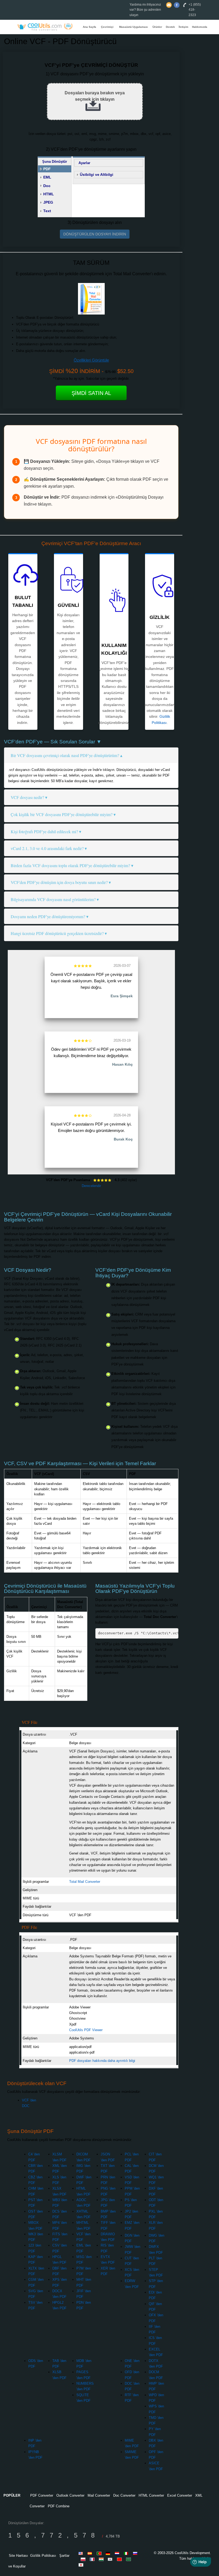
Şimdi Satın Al (91, 393)
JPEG (48, 202)
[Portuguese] (100, 2553)
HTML (49, 194)
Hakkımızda (200, 27)
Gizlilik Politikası (43, 2556)
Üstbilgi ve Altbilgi (97, 174)
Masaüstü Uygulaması (134, 27)
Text (47, 211)
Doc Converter (124, 2495)
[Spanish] (91, 2553)
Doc (47, 186)
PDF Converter (42, 2495)
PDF (47, 169)
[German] (109, 2553)
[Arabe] (129, 2559)
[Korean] (111, 2559)
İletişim (183, 27)
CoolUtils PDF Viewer (86, 2030)
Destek (170, 27)
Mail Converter (99, 2495)
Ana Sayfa (89, 27)
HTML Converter (151, 2495)
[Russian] (136, 2553)
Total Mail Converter (85, 1882)
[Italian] (127, 2553)
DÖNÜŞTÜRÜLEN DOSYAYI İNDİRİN (95, 234)
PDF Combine (59, 2506)
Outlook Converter (70, 2495)
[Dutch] (118, 2553)
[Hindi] (102, 2559)
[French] (93, 2559)
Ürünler (157, 27)
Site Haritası (18, 2556)
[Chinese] (120, 2559)
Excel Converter (180, 2495)
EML (47, 177)
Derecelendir (91, 1186)
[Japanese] (82, 2565)
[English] (82, 2553)
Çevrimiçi (107, 27)
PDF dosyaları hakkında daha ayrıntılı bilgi (102, 2061)
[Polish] (84, 2559)
